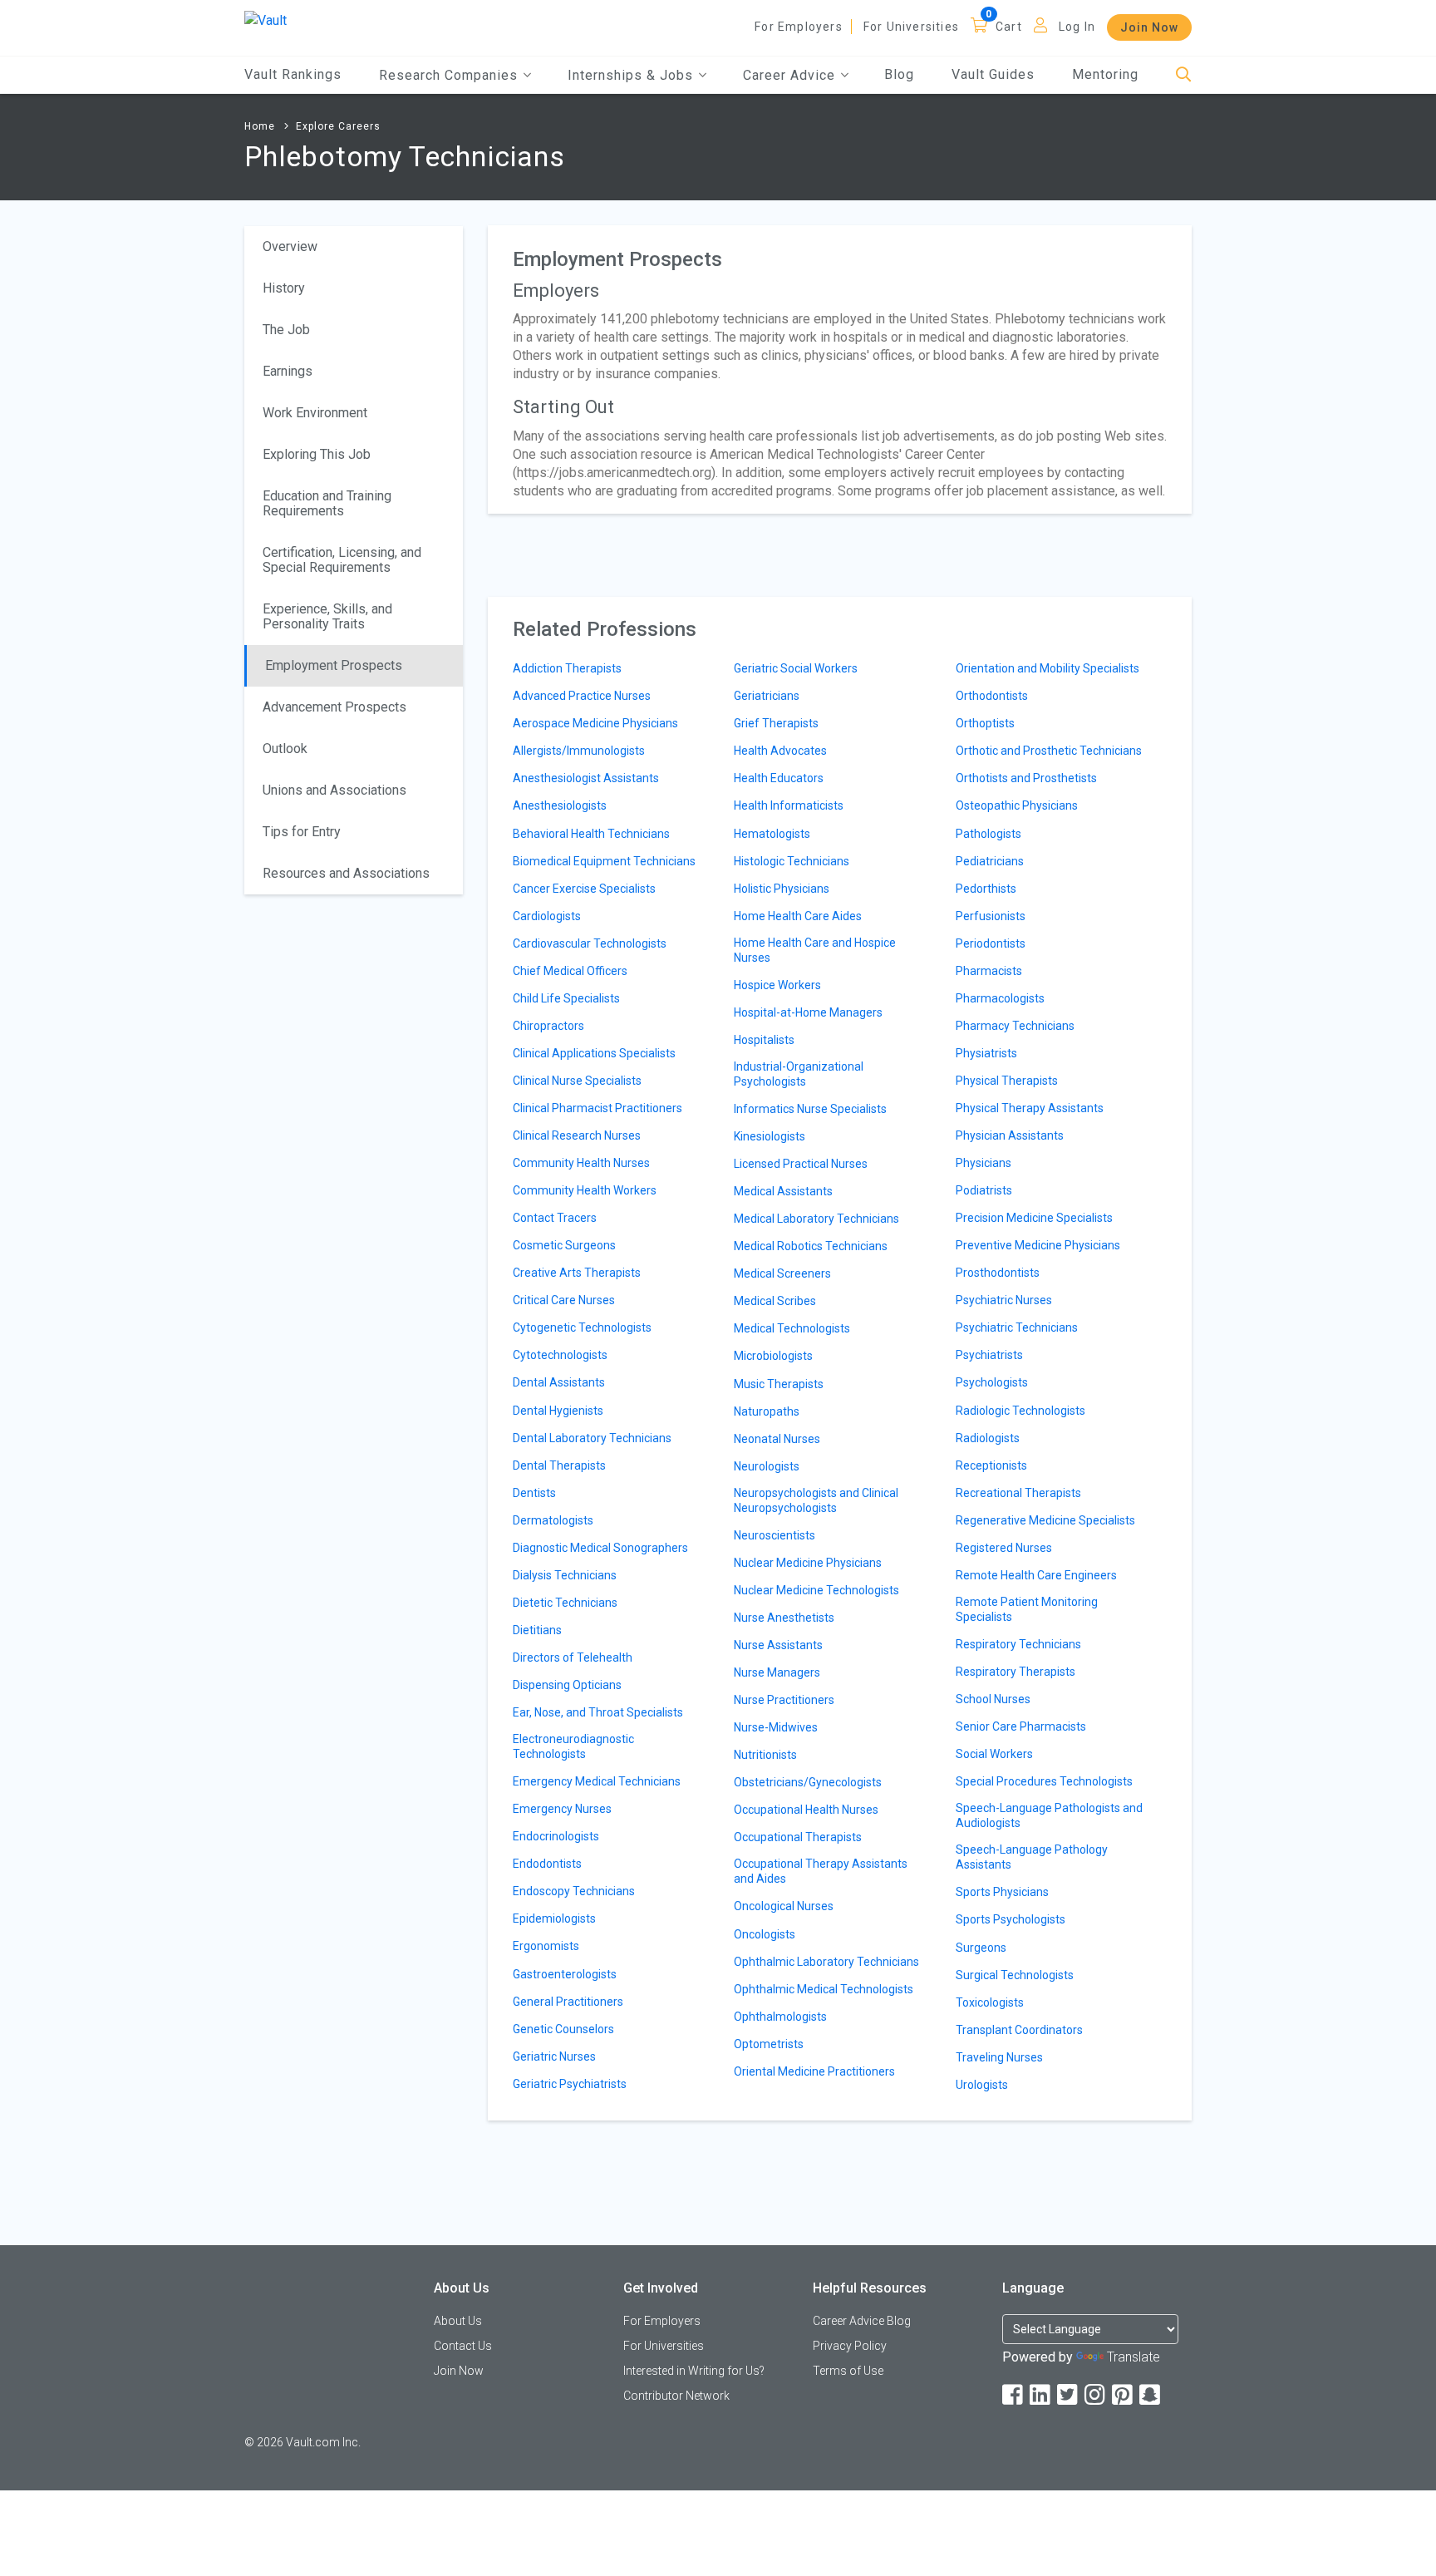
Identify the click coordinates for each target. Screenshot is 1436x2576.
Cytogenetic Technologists (582, 1327)
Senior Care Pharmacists (1021, 1726)
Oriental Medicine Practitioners (814, 2071)
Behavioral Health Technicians (591, 834)
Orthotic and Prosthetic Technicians (1049, 751)
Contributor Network (676, 2396)
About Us (458, 2321)
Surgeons (981, 1948)
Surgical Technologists (1015, 1975)
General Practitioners (568, 2002)
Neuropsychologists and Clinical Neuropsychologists (816, 1500)
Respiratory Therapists (1016, 1672)
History (284, 288)
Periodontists (991, 943)
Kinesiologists (770, 1136)
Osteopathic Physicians (1017, 805)
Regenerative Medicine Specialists (1045, 1520)
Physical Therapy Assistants (1030, 1108)
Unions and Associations (334, 790)
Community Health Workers (585, 1190)
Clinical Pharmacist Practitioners (598, 1108)
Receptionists (991, 1465)
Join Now (1149, 27)
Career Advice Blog (862, 2321)
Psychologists (992, 1382)
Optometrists (769, 2044)
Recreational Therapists (1018, 1493)
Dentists (534, 1493)
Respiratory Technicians (1018, 1644)
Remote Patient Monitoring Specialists (1027, 1609)
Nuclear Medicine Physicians (808, 1563)
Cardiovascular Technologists (590, 943)
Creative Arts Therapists (577, 1273)
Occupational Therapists (798, 1837)
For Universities (911, 27)
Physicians (984, 1163)
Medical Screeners (782, 1273)
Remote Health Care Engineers (1036, 1575)
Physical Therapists (1007, 1081)
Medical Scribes (775, 1301)
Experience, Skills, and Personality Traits (327, 616)
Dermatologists (553, 1520)
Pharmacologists (1000, 998)
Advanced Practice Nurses (582, 696)
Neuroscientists (775, 1535)
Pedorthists (986, 889)
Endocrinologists (556, 1836)
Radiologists (988, 1438)
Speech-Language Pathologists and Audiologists (1049, 1815)
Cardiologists (547, 916)
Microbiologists (773, 1356)
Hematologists (772, 834)
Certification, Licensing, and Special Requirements (342, 560)
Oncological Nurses (784, 1906)
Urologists (982, 2085)
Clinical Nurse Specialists (577, 1081)
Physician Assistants (1010, 1135)
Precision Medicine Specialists (1034, 1218)
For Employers (799, 27)
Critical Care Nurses (564, 1300)
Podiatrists (984, 1190)
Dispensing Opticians (567, 1685)
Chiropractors (548, 1026)
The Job (286, 330)
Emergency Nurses (562, 1809)
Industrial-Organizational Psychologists (799, 1074)
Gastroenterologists (565, 1974)
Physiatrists (986, 1053)
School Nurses (993, 1699)
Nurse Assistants (778, 1645)
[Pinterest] (1124, 2395)
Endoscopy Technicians (574, 1891)
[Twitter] (1069, 2395)
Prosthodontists (998, 1273)
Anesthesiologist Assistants (586, 778)
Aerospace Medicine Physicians (595, 723)
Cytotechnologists (560, 1355)
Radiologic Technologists (1020, 1411)
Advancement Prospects (334, 707)
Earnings (288, 371)
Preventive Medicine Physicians (1038, 1245)
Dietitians (537, 1630)
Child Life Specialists (566, 998)
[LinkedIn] (1041, 2395)
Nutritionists (765, 1755)
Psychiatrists (989, 1355)
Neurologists (767, 1466)
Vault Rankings (293, 74)
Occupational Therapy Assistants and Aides (821, 1871)
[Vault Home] (266, 20)
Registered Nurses (1004, 1548)
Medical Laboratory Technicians (816, 1219)
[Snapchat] (1151, 2395)
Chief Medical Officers (570, 971)
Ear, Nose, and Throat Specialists (598, 1712)
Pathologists (988, 834)
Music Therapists (779, 1384)
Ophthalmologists (780, 2017)
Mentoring (1105, 74)
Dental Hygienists (558, 1411)
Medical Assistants (783, 1191)
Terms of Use (848, 2371)
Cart (1009, 27)
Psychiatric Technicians (1017, 1327)
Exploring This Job (317, 454)
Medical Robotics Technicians (811, 1246)
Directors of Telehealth (573, 1657)
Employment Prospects (334, 665)
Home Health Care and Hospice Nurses (815, 950)
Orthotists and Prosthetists (1026, 778)
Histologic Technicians (792, 861)
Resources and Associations (346, 873)
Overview (290, 246)
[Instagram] (1096, 2395)
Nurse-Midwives (776, 1727)
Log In (1077, 27)
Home (260, 126)
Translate (1134, 2357)
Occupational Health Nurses (806, 1810)
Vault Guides (993, 74)
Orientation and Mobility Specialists (1047, 668)
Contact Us (463, 2346)
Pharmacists (989, 971)
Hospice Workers (777, 985)
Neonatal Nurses (777, 1439)
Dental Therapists (559, 1465)
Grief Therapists (776, 723)
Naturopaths (767, 1411)
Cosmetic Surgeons (564, 1245)
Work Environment (315, 413)
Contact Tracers (555, 1218)
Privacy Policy (850, 2346)
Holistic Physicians (782, 889)
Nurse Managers (777, 1672)
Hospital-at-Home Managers (808, 1012)
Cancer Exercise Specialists (584, 889)
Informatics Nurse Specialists (810, 1109)
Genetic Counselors (563, 2029)
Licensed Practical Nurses (801, 1164)
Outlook (285, 749)
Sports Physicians (1002, 1892)
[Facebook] (1014, 2395)
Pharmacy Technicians (1015, 1026)
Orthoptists (985, 723)
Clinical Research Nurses (577, 1135)
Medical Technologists (792, 1328)
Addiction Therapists (567, 668)
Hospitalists (764, 1040)
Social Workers (994, 1754)
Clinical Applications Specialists (594, 1053)
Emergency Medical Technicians (597, 1781)
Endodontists (547, 1864)
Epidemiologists (554, 1918)
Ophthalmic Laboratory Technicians (826, 1962)
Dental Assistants (559, 1382)
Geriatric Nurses (554, 2056)
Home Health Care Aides (798, 916)
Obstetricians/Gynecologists (808, 1782)
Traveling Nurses (999, 2057)
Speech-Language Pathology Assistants (1032, 1857)
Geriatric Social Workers (796, 668)
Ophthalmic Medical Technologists (824, 1989)
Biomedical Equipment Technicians (604, 861)
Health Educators (779, 778)
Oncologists (765, 1934)
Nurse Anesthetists (784, 1618)
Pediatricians (990, 861)
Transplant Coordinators (1019, 2030)
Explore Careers (338, 126)
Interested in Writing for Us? (694, 2371)
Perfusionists (991, 916)
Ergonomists (546, 1946)
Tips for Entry (302, 832)
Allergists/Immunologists (579, 751)
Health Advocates (780, 751)
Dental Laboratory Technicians (592, 1438)
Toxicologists (990, 2002)
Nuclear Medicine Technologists (816, 1590)
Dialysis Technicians (565, 1575)
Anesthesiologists (560, 805)
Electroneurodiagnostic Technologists (573, 1746)
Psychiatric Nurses (1004, 1300)
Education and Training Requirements (327, 503)
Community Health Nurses (581, 1163)
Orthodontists (992, 696)
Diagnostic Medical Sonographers (600, 1548)
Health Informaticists (789, 805)
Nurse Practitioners (784, 1700)
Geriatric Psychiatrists (570, 2084)
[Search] (1184, 75)
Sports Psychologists (1011, 1919)
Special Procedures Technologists (1044, 1781)
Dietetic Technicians (565, 1603)
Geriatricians (767, 696)
